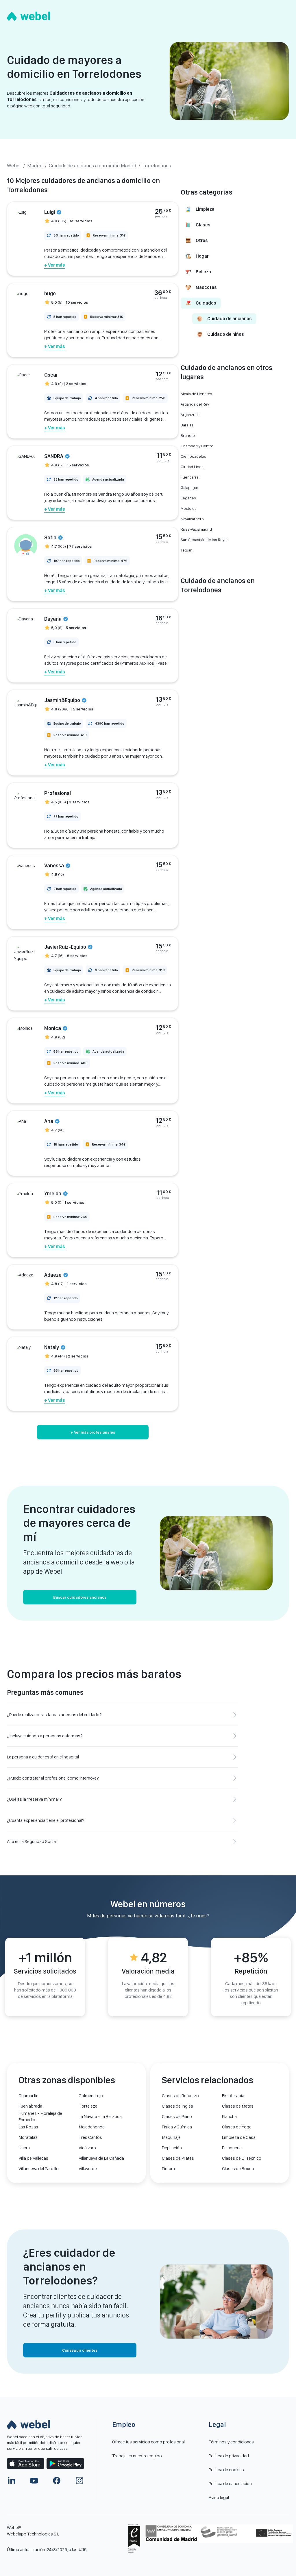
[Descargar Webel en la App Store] (26, 2464)
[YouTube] (34, 2480)
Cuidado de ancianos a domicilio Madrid (92, 165)
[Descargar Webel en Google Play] (65, 2464)
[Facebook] (57, 2480)
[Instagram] (79, 2480)
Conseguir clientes (80, 2350)
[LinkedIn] (12, 2480)
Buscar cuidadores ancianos (80, 1597)
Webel (14, 165)
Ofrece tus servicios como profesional (148, 2442)
